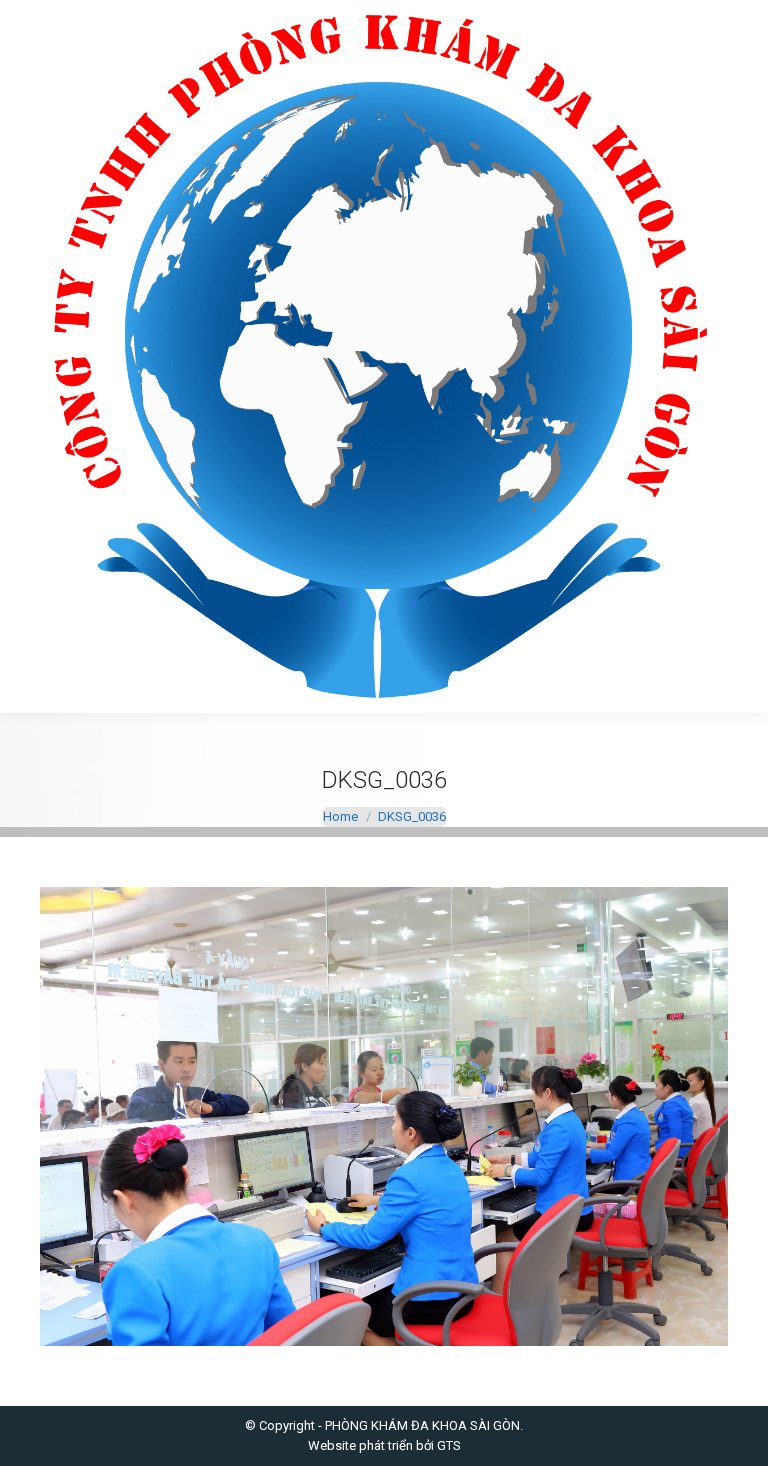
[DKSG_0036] (384, 1116)
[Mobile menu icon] (32, 357)
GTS (449, 1445)
